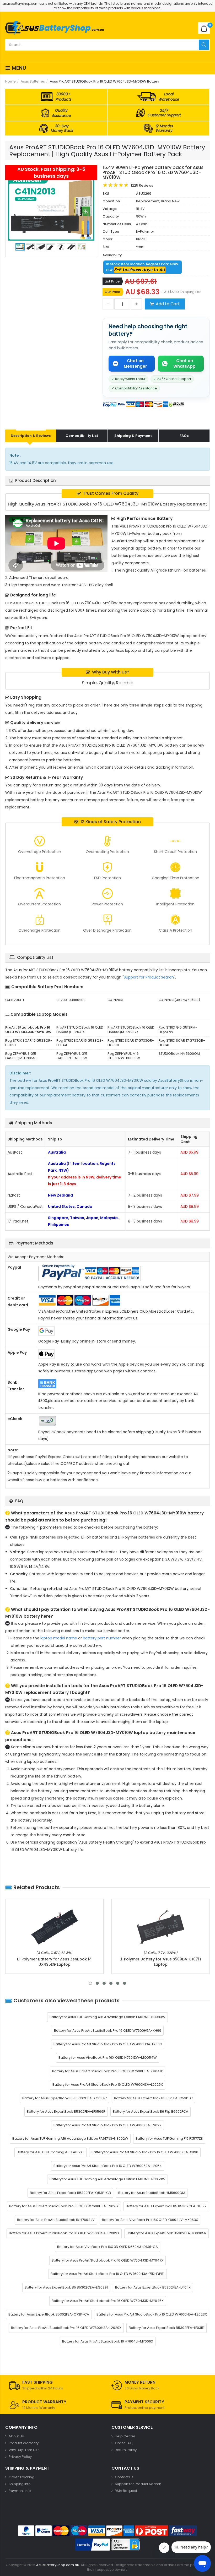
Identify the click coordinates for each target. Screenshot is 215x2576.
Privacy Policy (20, 2457)
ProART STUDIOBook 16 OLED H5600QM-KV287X (131, 1030)
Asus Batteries (33, 81)
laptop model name (59, 1638)
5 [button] (118, 1983)
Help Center (125, 2436)
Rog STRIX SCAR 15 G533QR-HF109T (29, 1043)
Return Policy (126, 2450)
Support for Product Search (149, 977)
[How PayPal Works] (93, 2545)
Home (10, 81)
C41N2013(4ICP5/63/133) (179, 1000)
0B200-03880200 (71, 1000)
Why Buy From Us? (24, 2450)
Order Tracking (21, 2477)
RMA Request (126, 2491)
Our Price (112, 292)
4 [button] (111, 1983)
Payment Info (20, 2491)
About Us (16, 2436)
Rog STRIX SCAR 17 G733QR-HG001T (131, 1043)
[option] (51, 208)
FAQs (184, 436)
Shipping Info (20, 2484)
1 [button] (90, 1983)
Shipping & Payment (133, 436)
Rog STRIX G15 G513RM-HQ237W (178, 1030)
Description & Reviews (31, 436)
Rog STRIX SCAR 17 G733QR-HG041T (182, 1043)
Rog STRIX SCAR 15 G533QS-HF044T (80, 1043)
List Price (112, 281)
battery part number (102, 1638)
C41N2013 (115, 1000)
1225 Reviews (142, 185)
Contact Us (124, 2477)
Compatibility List (82, 436)
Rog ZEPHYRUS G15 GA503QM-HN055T (21, 1056)
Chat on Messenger (135, 363)
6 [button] (125, 1983)
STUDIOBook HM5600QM (179, 1054)
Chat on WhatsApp (184, 363)
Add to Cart (168, 304)
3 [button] (104, 1983)
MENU (18, 68)
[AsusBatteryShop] (55, 28)
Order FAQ (124, 2443)
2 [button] (97, 1983)
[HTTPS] (125, 2545)
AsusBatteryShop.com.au (58, 2565)
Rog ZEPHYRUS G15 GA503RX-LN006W (72, 1056)
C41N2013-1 (15, 1000)
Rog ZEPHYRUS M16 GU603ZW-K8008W (124, 1056)
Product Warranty (24, 2443)
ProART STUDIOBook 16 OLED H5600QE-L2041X (80, 1030)
